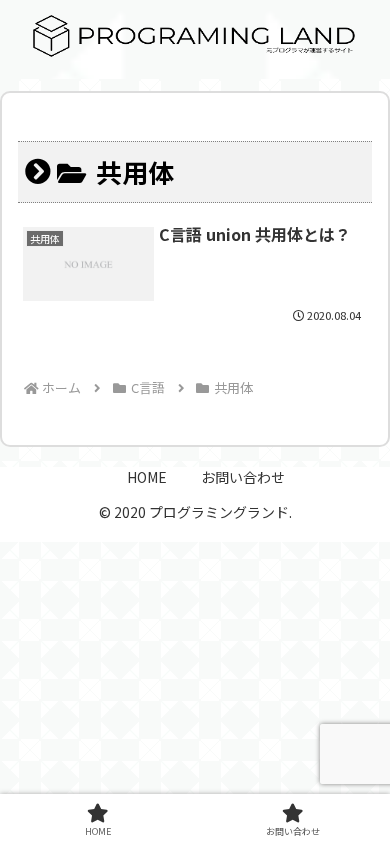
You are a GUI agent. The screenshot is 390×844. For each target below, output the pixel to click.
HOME (147, 477)
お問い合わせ (243, 477)
